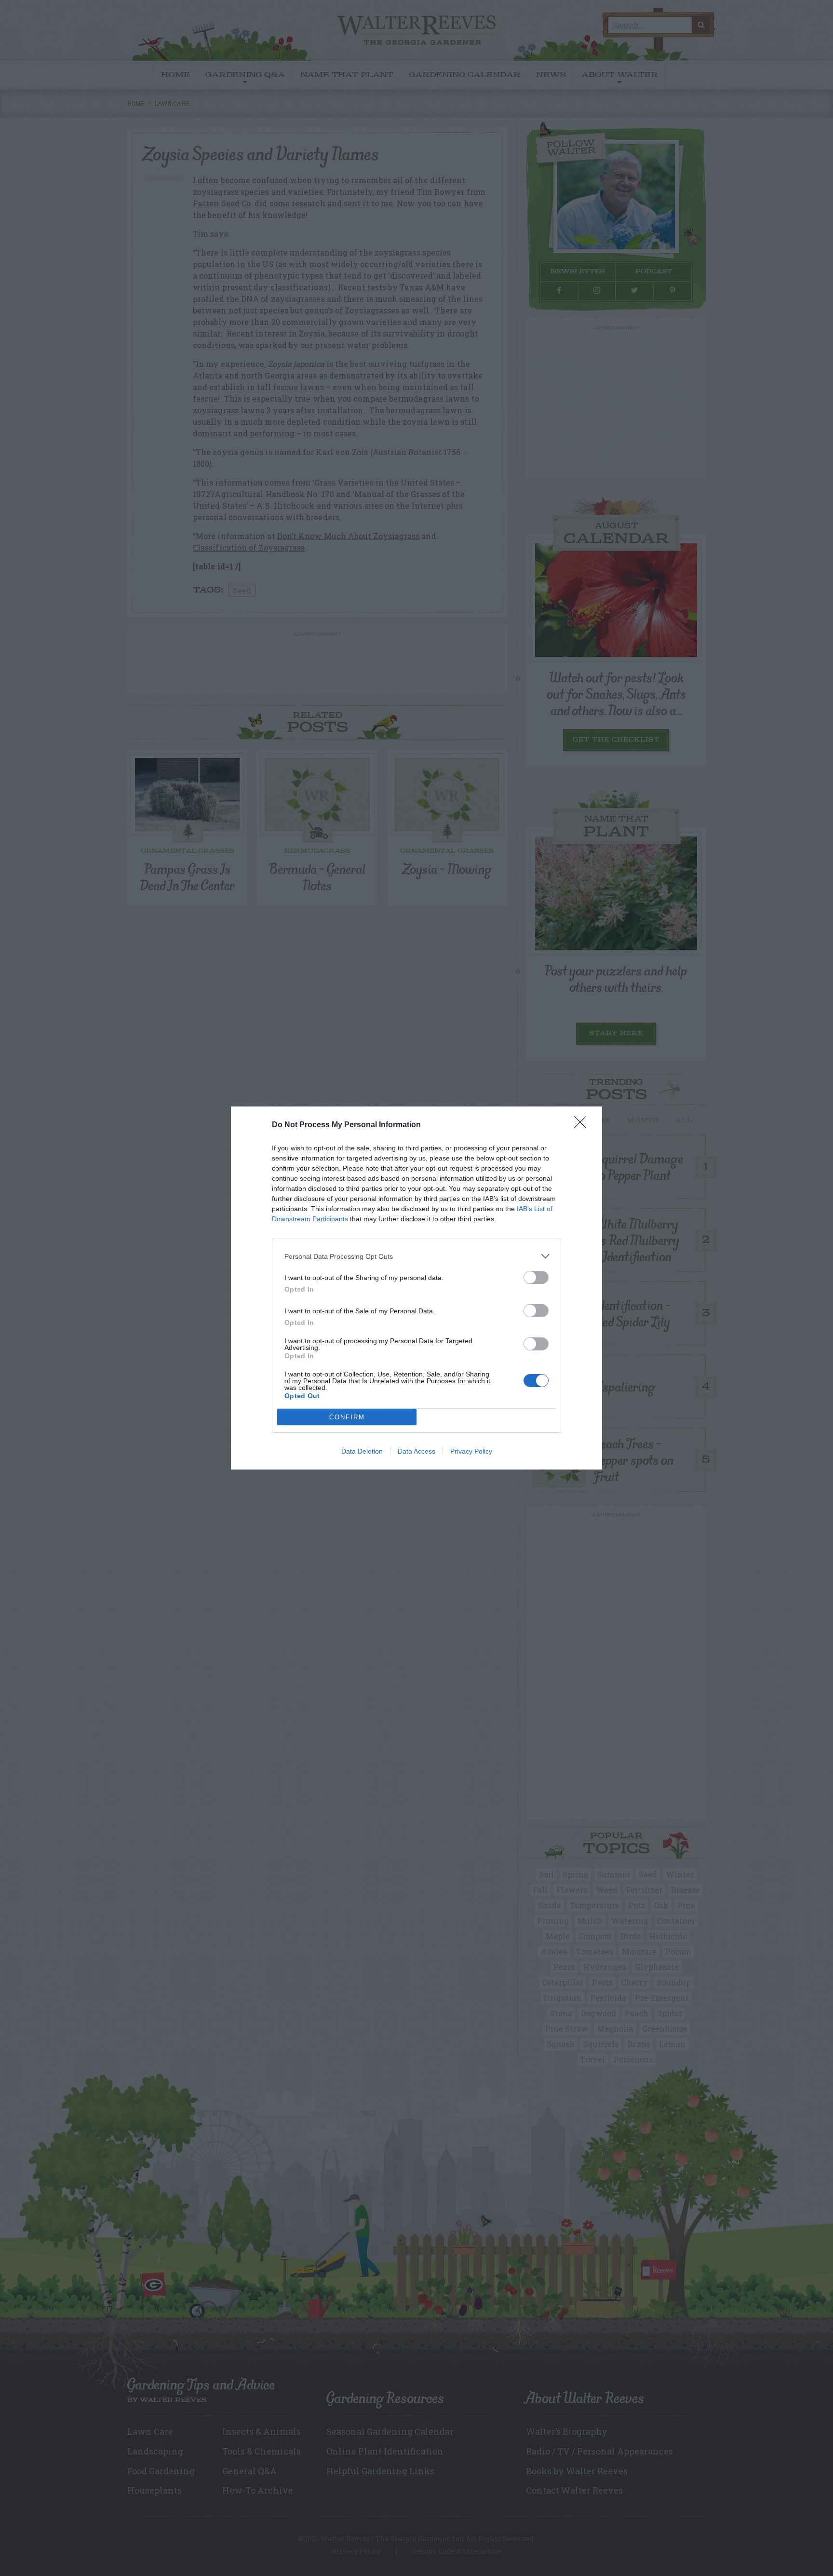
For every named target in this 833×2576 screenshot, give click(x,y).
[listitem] (416, 1256)
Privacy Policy (471, 1451)
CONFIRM (347, 1417)
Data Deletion (362, 1451)
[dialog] (416, 1288)
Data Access (416, 1451)
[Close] (583, 1125)
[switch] (536, 1277)
